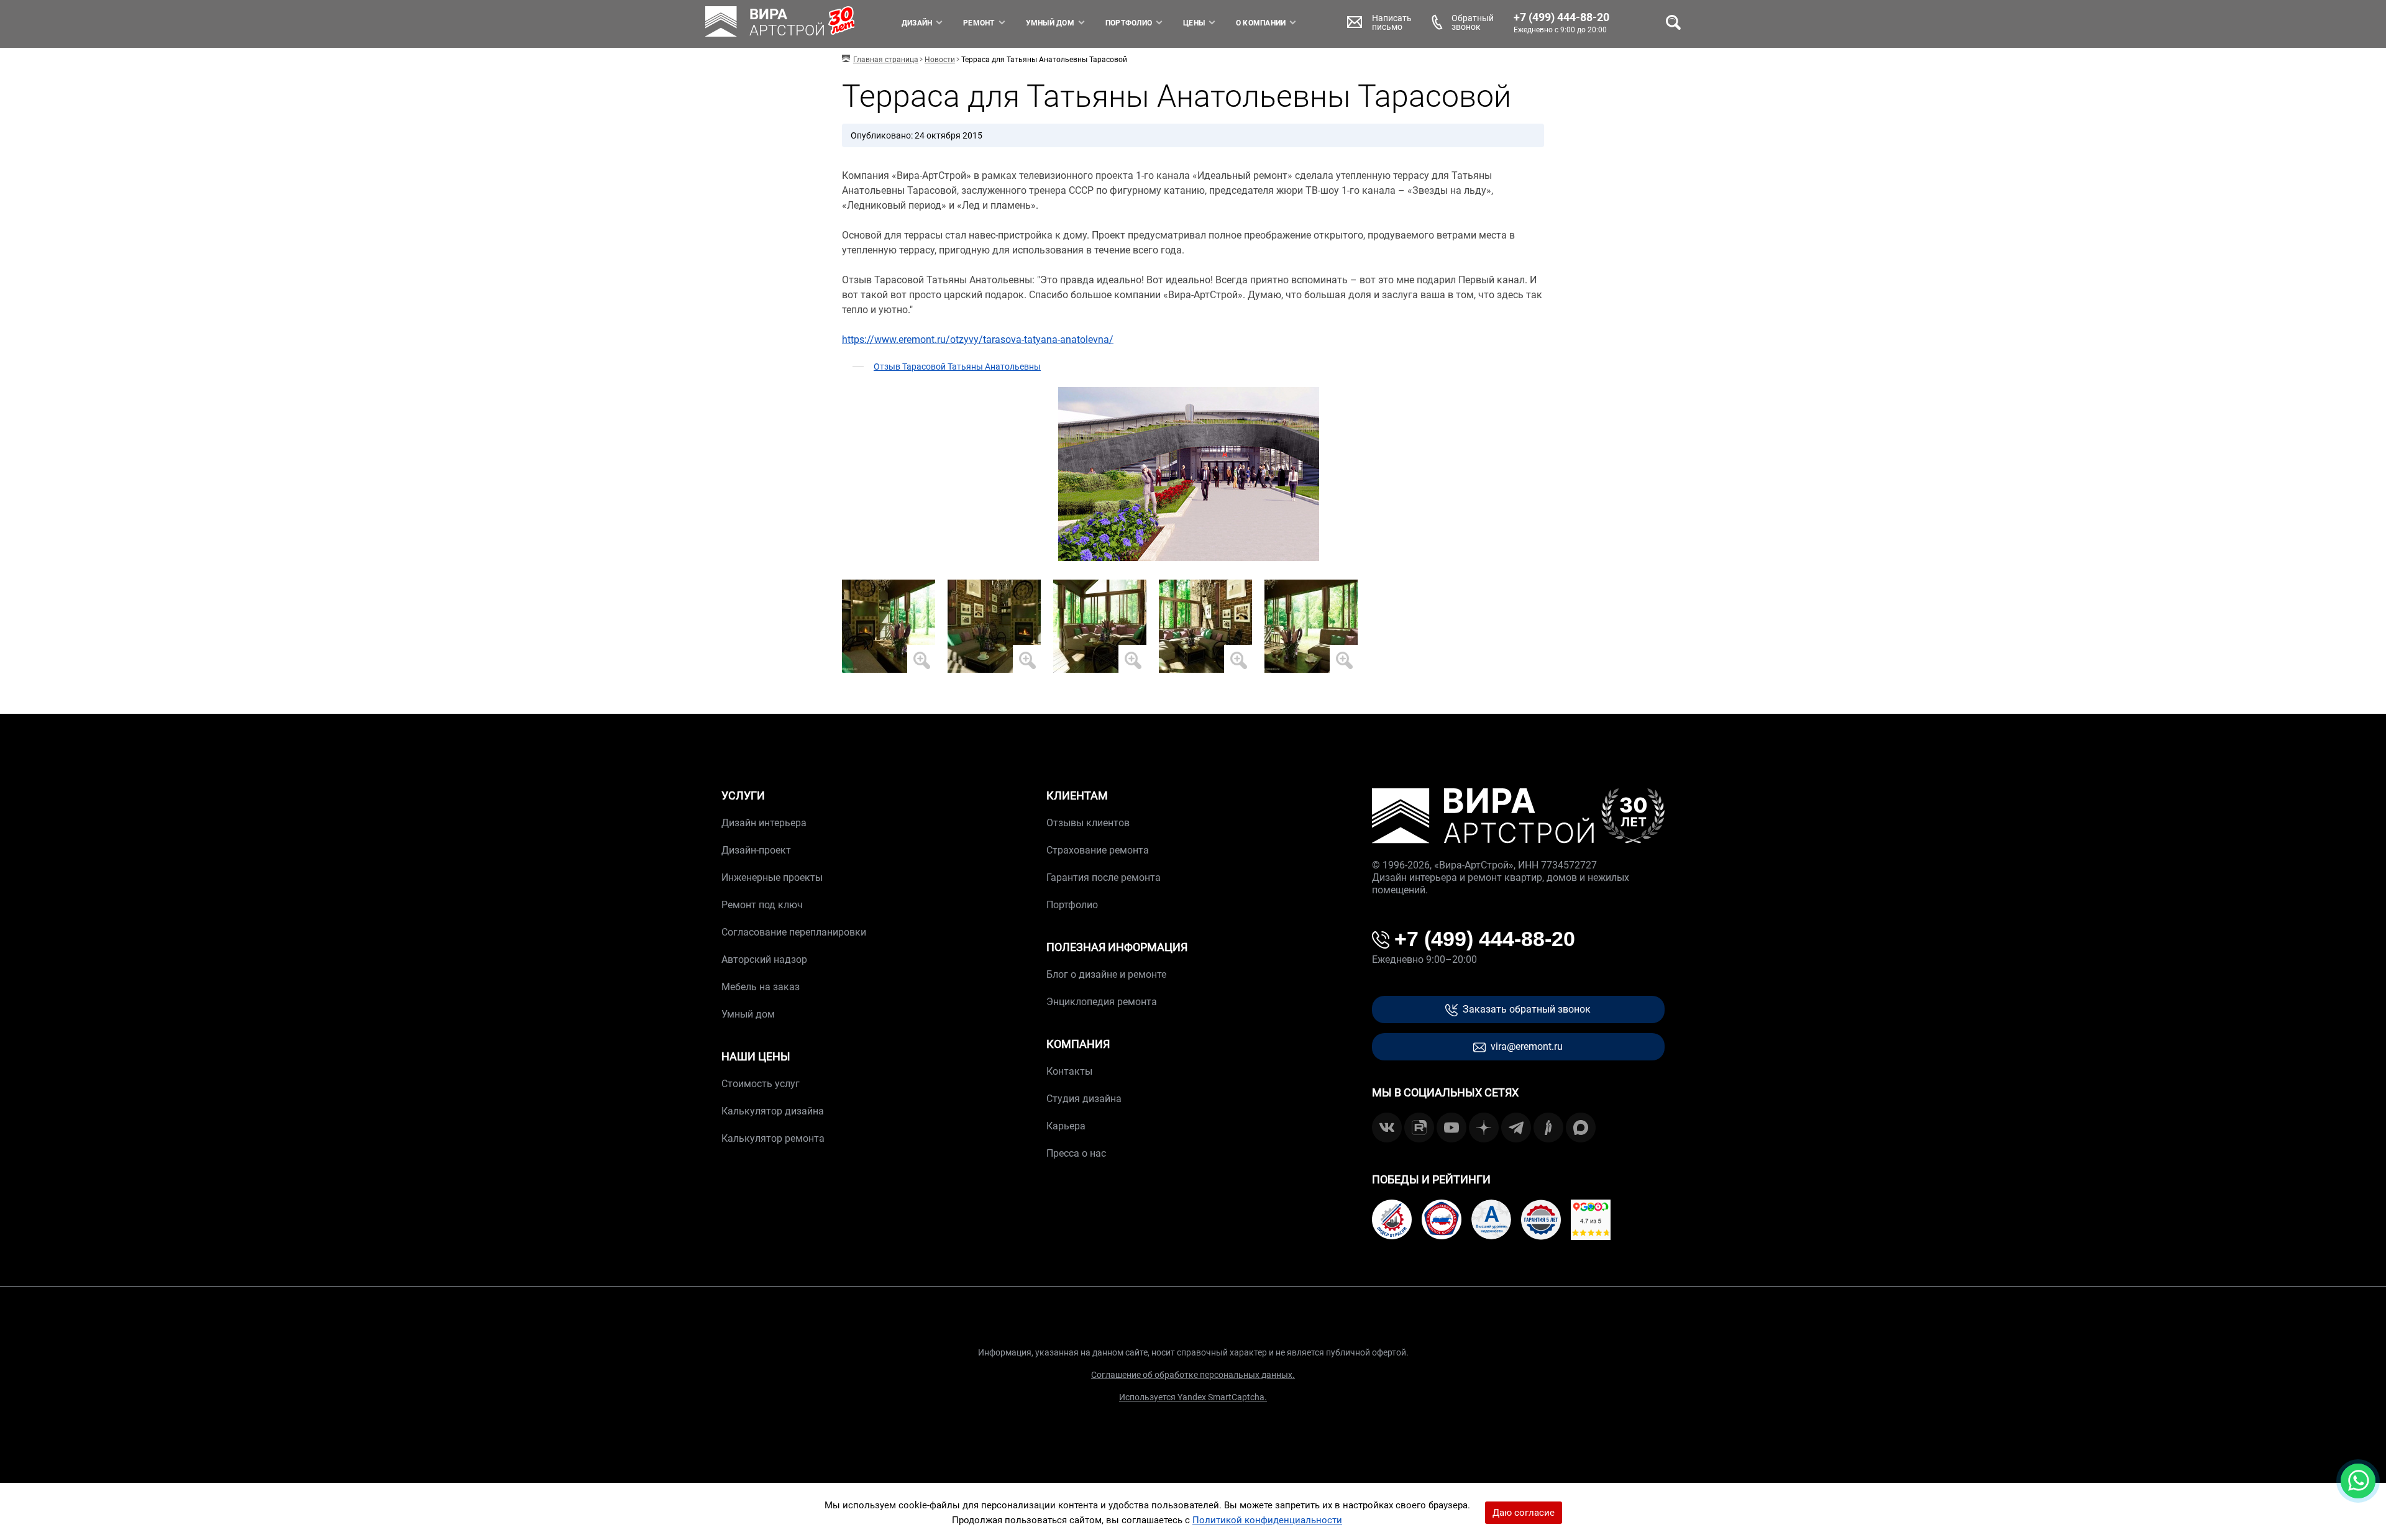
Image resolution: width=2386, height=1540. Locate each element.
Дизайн (917, 23)
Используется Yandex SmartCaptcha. (1193, 1397)
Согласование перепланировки (794, 932)
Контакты (1069, 1071)
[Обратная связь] (2358, 1481)
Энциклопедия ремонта (1102, 1002)
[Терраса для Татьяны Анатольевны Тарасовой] (889, 626)
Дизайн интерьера (764, 823)
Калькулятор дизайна (773, 1111)
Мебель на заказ (761, 987)
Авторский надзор (764, 959)
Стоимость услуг (761, 1084)
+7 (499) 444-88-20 (1561, 17)
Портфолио (1129, 23)
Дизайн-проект (756, 850)
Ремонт (979, 23)
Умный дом (1050, 23)
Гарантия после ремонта (1104, 877)
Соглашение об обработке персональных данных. (1193, 1375)
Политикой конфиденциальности (1267, 1520)
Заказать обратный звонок (1527, 1009)
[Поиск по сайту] (1673, 22)
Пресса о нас (1076, 1153)
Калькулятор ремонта (773, 1138)
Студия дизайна (1084, 1099)
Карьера (1066, 1126)
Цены (1194, 23)
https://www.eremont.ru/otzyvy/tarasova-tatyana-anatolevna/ (978, 339)
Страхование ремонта (1098, 850)
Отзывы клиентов (1088, 823)
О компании (1261, 23)
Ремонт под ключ (762, 905)
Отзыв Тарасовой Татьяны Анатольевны (957, 367)
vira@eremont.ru (1527, 1046)
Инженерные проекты (772, 877)
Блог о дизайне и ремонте (1106, 974)
